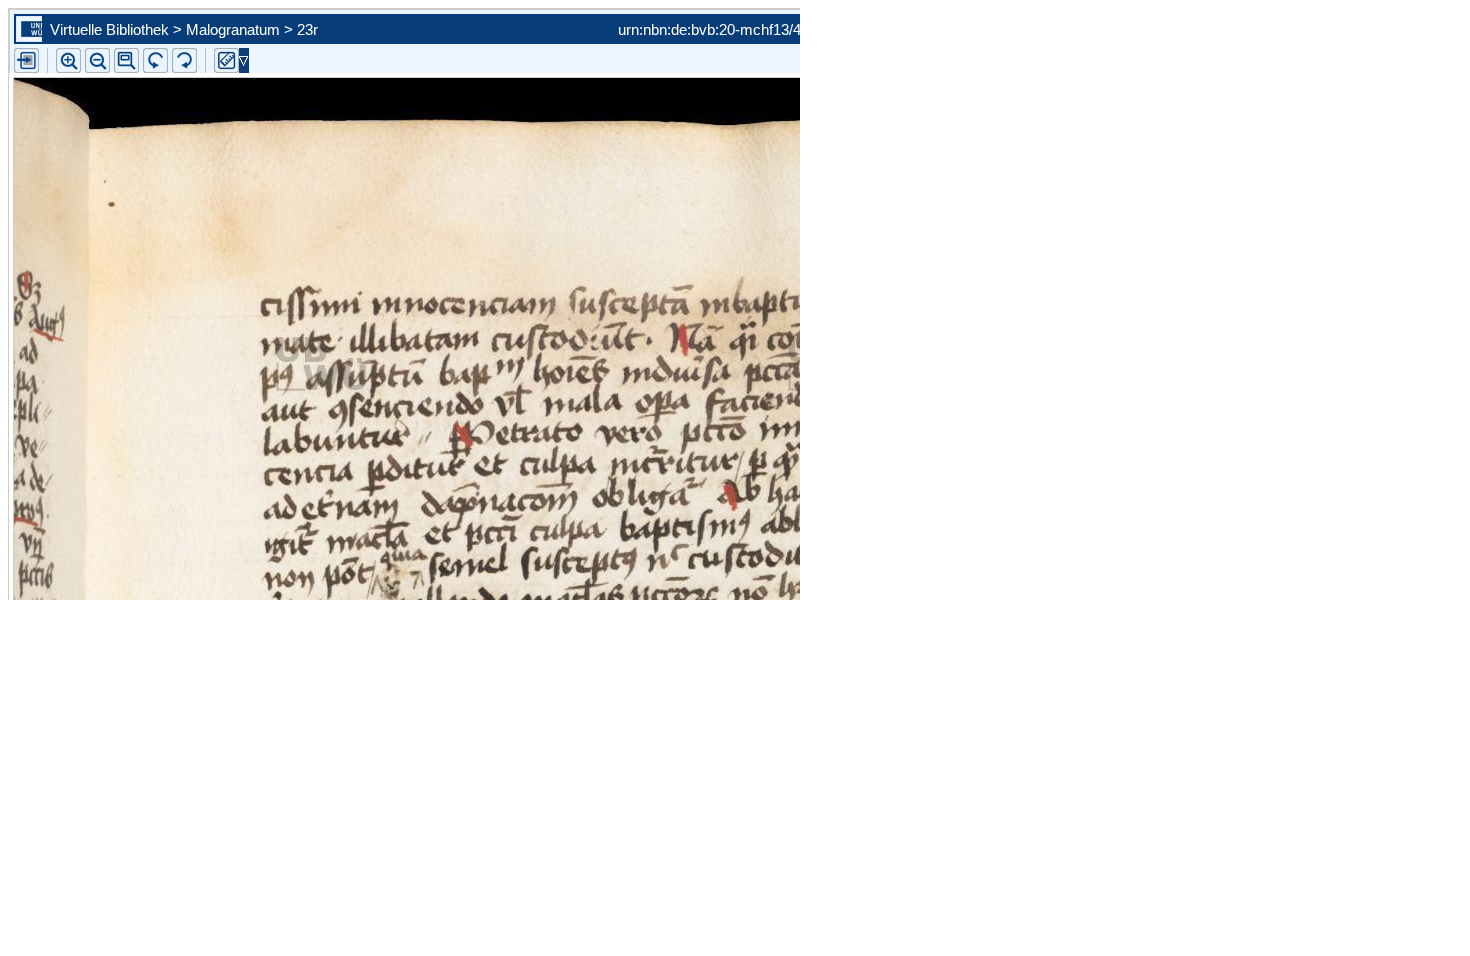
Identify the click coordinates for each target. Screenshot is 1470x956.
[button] (126, 60)
